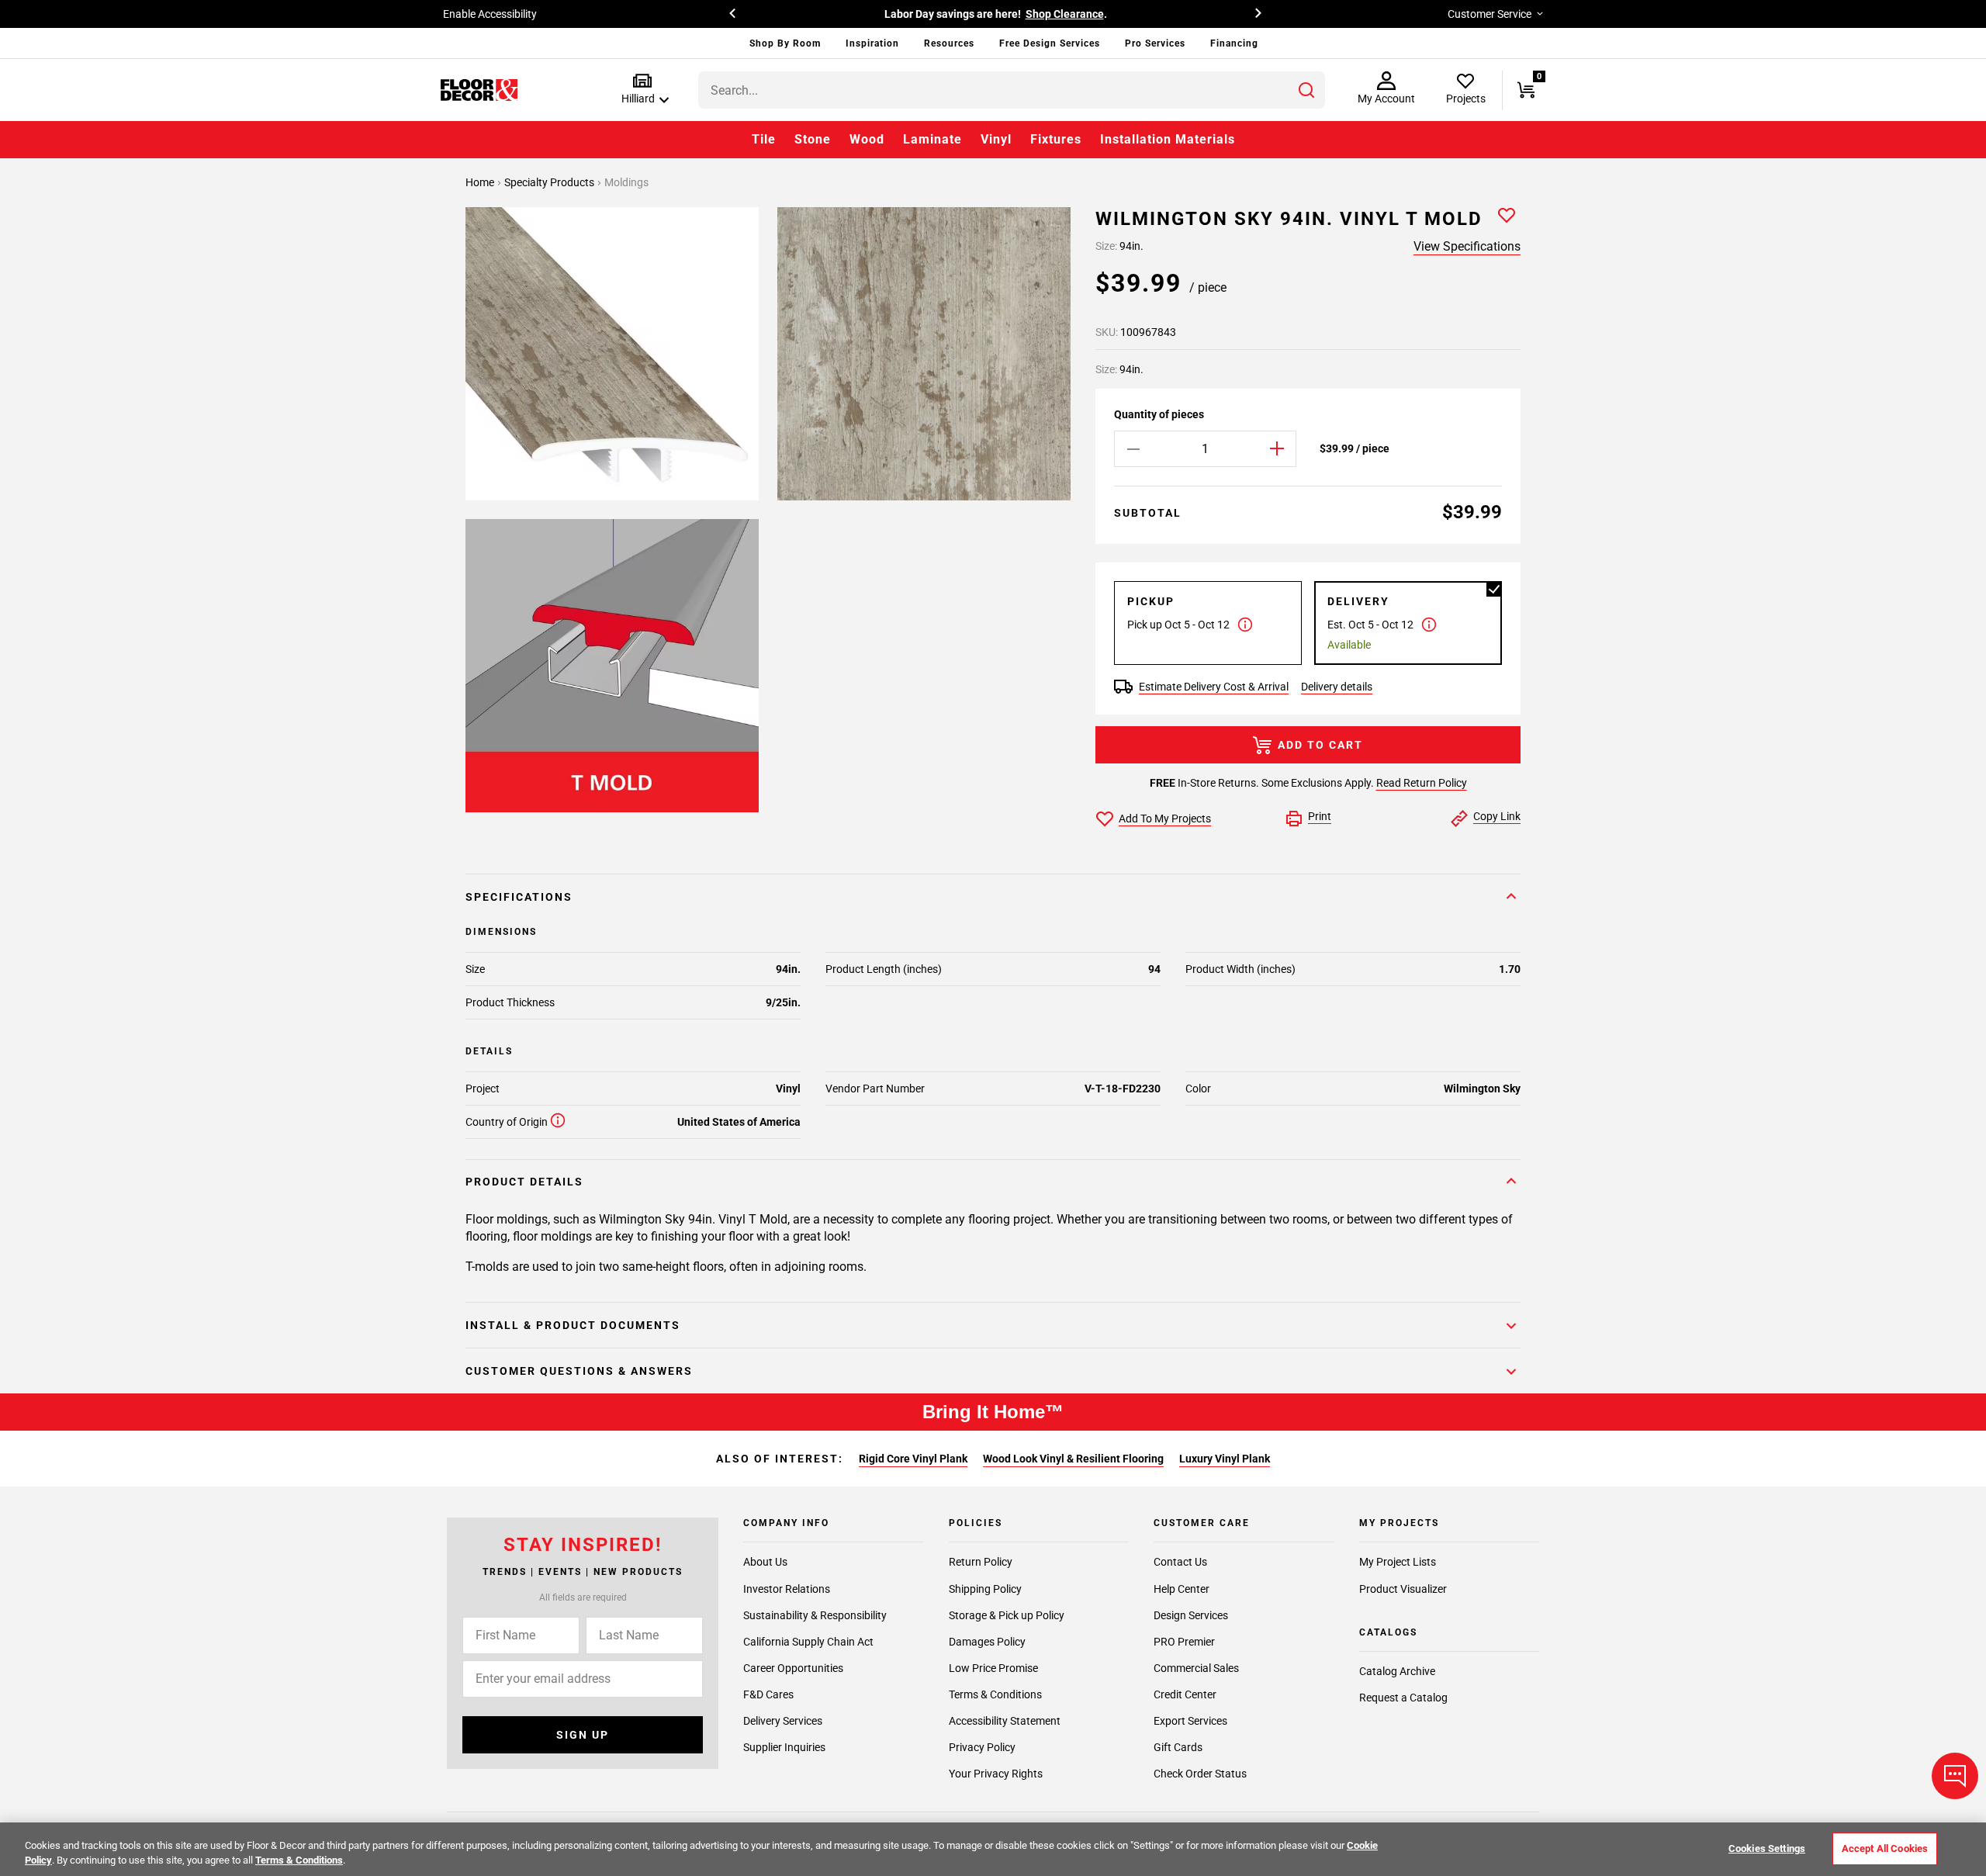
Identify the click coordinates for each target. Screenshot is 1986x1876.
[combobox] (1012, 90)
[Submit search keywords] (1306, 90)
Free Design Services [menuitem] (1050, 43)
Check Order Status (1200, 1774)
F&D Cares (768, 1694)
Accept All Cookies (1885, 1848)
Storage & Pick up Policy (1007, 1615)
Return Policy (981, 1562)
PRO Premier (1184, 1641)
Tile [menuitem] (764, 139)
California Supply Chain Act (808, 1641)
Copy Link (1497, 816)
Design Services (1191, 1615)
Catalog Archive (1397, 1671)
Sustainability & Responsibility (815, 1615)
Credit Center (1185, 1694)
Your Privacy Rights (996, 1774)
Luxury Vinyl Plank (1225, 1459)
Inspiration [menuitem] (872, 43)
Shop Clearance (1065, 14)
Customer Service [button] (1489, 14)
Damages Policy (987, 1641)
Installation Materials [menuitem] (1168, 139)
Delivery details (1337, 687)
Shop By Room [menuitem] (785, 43)
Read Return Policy (1422, 783)
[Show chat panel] (1955, 1776)
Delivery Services (783, 1721)
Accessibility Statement (1005, 1721)
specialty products (550, 182)
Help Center (1182, 1588)
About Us (765, 1562)
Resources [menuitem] (949, 43)
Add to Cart (1320, 745)
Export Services (1190, 1721)
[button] (642, 90)
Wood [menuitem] (867, 139)
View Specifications (1467, 246)
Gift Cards (1178, 1747)
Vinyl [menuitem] (996, 139)
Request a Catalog (1403, 1698)
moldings (626, 182)
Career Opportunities (793, 1667)
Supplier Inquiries (784, 1747)
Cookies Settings (1767, 1848)
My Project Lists (1398, 1562)
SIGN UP (583, 1735)
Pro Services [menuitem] (1155, 43)
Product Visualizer (1403, 1588)
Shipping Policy (985, 1588)
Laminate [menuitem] (932, 139)
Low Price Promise (993, 1667)
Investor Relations (787, 1588)
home (481, 182)
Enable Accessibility (490, 14)
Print (1320, 816)
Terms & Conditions (995, 1694)
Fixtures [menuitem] (1056, 139)
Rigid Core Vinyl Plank (913, 1459)
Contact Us (1180, 1562)
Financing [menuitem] (1234, 43)
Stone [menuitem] (813, 139)
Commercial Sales (1196, 1667)
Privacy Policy (982, 1747)
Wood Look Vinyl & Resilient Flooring (1073, 1459)
